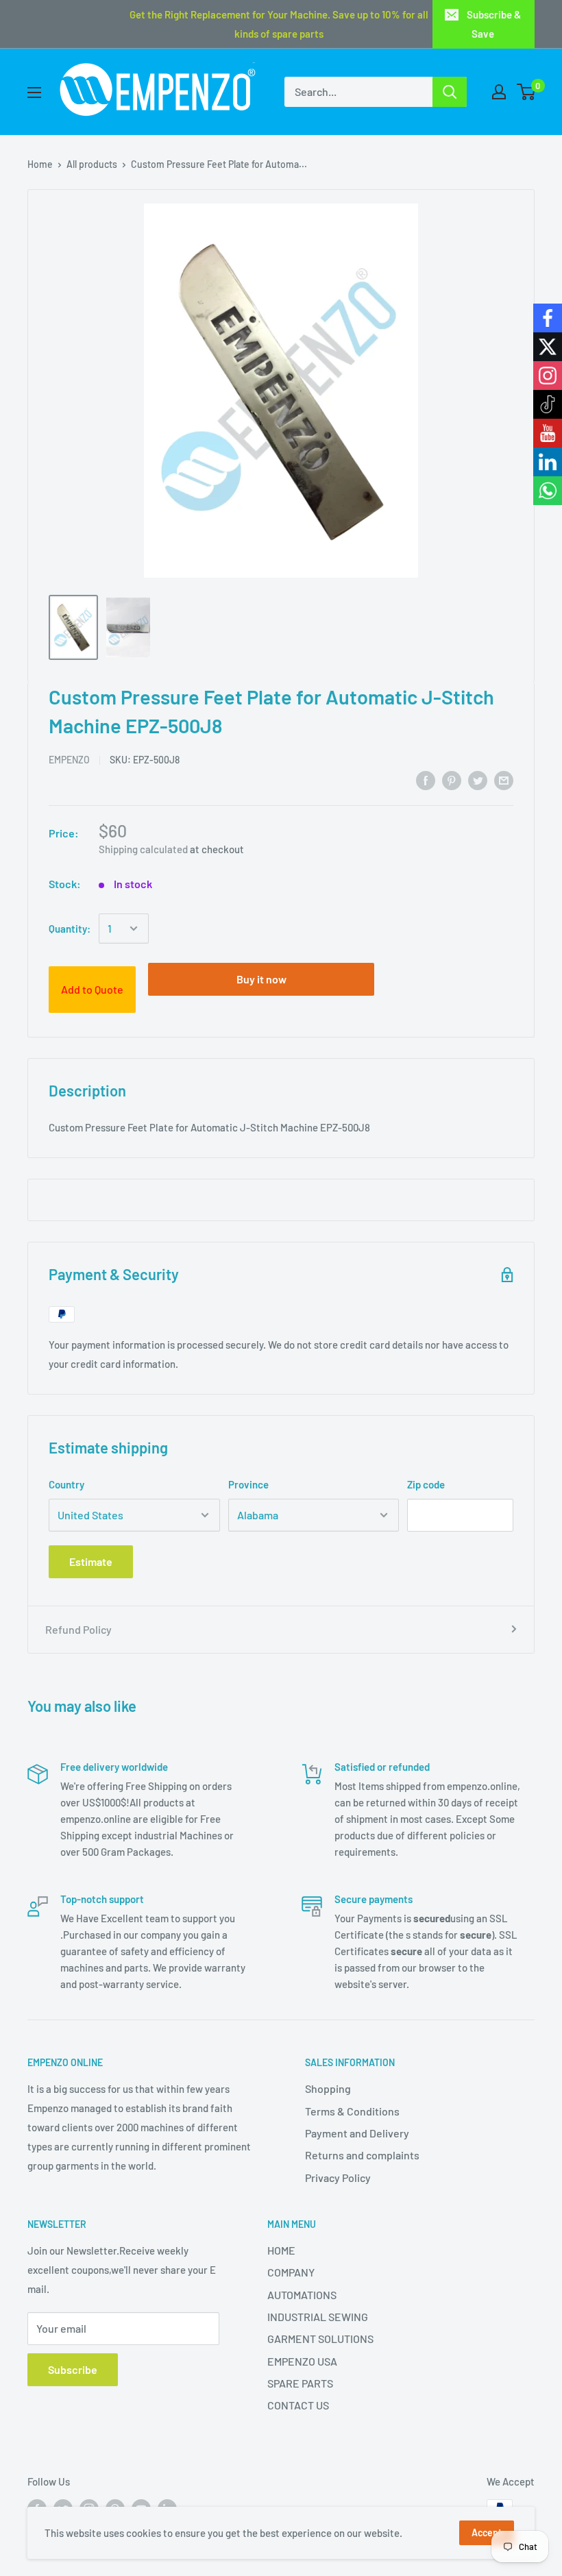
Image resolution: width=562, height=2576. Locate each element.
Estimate (91, 1561)
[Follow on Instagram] (548, 376)
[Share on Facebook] (426, 780)
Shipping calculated (143, 849)
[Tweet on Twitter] (478, 780)
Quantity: (70, 929)
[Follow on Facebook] (548, 318)
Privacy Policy (338, 2178)
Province (248, 1484)
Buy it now (261, 979)
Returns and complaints (362, 2155)
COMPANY (291, 2272)
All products (92, 164)
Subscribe (73, 2369)
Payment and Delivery (357, 2133)
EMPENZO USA (302, 2361)
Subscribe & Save (494, 24)
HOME (281, 2250)
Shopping (328, 2088)
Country (66, 1484)
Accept (487, 2532)
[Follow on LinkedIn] (548, 462)
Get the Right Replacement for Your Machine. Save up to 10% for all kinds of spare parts (279, 24)
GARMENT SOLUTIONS (320, 2339)
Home (40, 164)
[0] (527, 92)
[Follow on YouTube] (548, 433)
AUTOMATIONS (302, 2295)
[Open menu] (34, 93)
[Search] (450, 92)
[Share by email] (504, 780)
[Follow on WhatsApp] (548, 491)
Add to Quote (92, 989)
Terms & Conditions (352, 2111)
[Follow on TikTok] (548, 404)
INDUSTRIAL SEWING (318, 2317)
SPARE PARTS (300, 2383)
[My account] (499, 92)
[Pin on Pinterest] (452, 780)
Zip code (426, 1484)
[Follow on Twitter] (548, 347)
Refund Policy (78, 1629)
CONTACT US (298, 2405)
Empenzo (69, 760)
